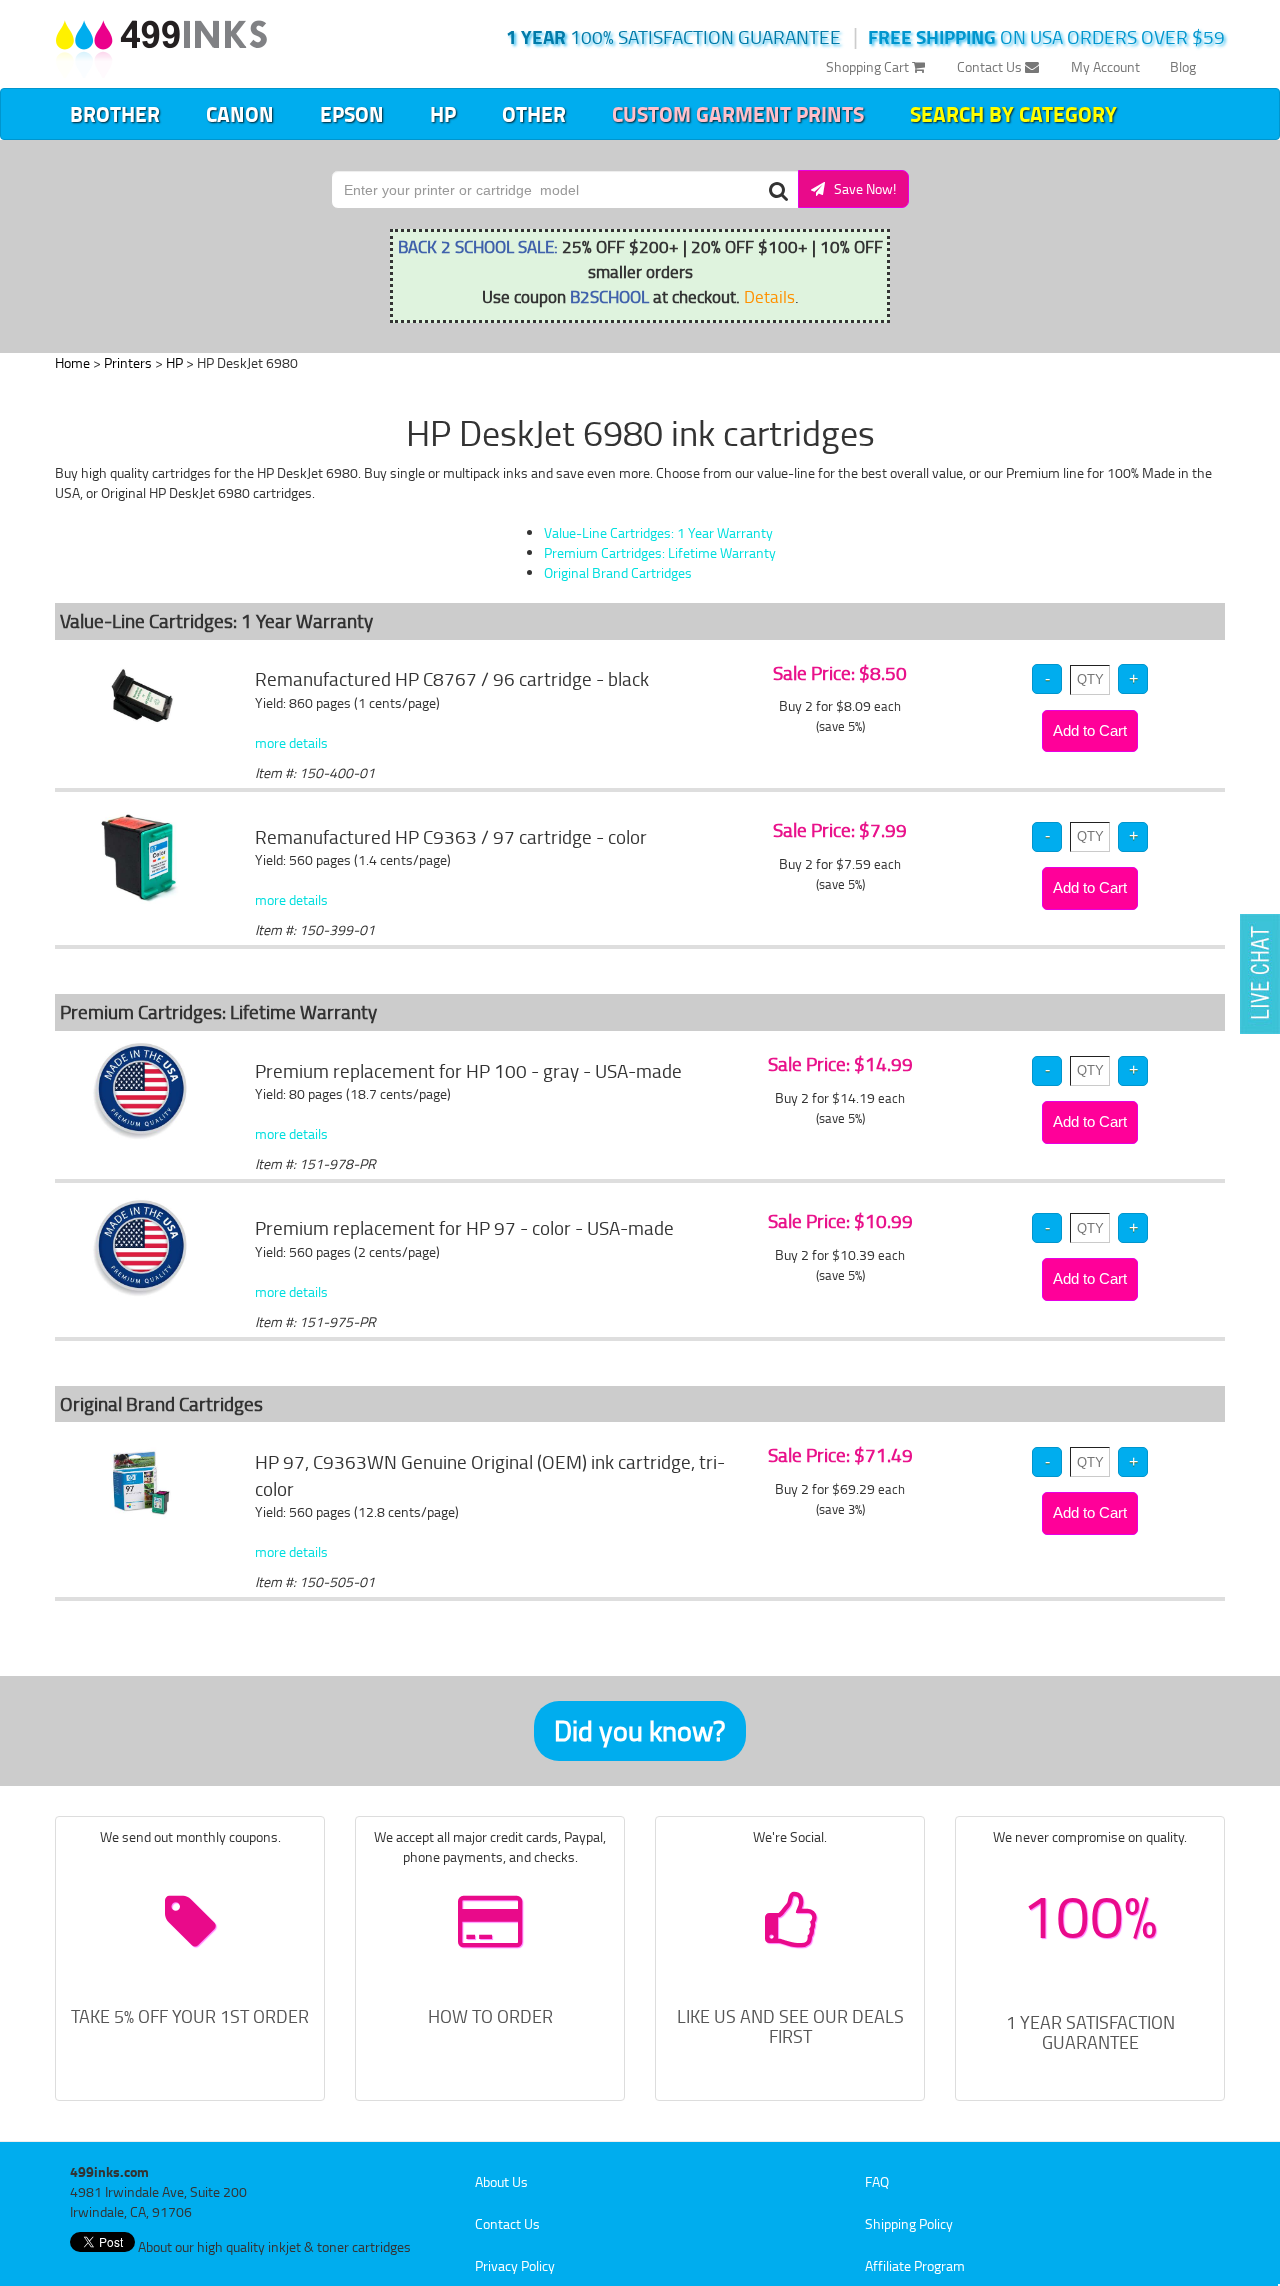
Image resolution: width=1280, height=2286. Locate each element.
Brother (115, 114)
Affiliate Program (915, 2265)
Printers (128, 362)
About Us (501, 2181)
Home (72, 362)
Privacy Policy (515, 2265)
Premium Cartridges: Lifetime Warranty (660, 552)
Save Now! (860, 188)
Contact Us (991, 66)
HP (443, 114)
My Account (1105, 66)
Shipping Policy (909, 2223)
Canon (240, 114)
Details (769, 296)
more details (291, 742)
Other (534, 114)
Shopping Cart (869, 66)
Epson (352, 114)
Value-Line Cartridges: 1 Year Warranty (658, 532)
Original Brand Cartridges (618, 572)
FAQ (877, 2181)
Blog (1183, 66)
